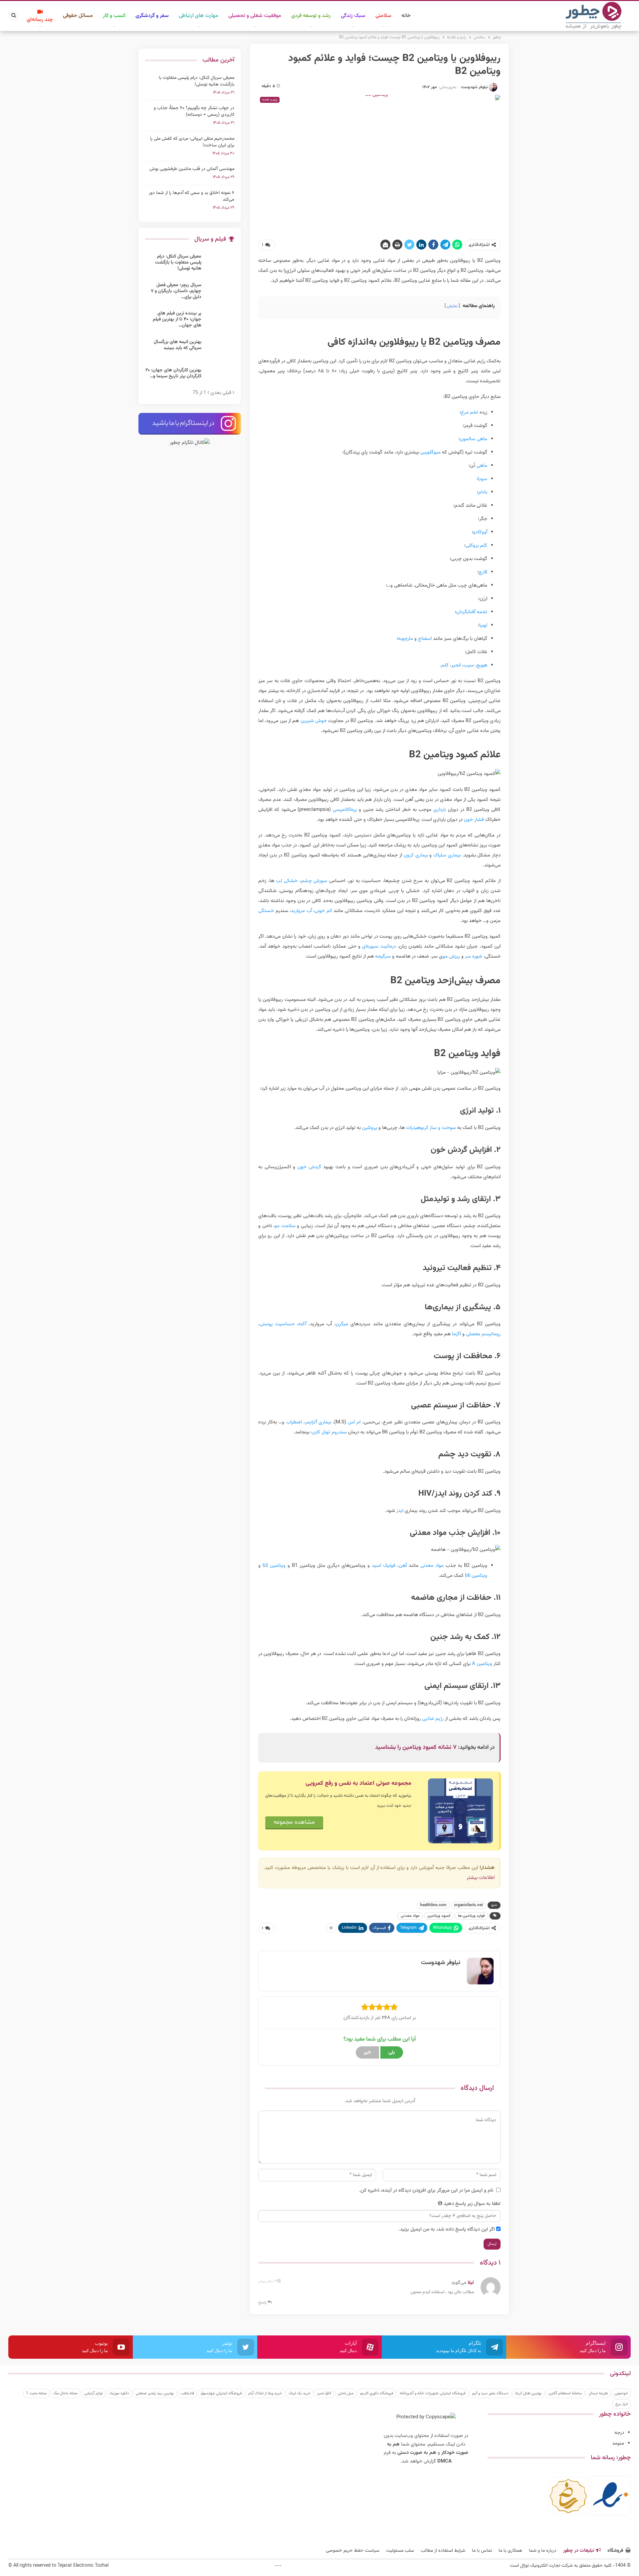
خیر (367, 2052)
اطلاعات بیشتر (481, 1878)
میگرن (342, 1324)
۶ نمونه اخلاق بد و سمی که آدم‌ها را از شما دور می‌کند (192, 196)
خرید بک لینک (300, 2393)
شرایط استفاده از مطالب (443, 2551)
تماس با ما (482, 2551)
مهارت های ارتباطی (199, 16)
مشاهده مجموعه (294, 1822)
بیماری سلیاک (447, 855)
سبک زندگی (353, 16)
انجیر (456, 665)
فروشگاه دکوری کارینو (377, 2393)
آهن (403, 1566)
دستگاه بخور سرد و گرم (490, 2393)
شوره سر (474, 956)
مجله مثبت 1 (36, 2393)
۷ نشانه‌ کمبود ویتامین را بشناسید (416, 1748)
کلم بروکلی (476, 546)
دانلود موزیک (119, 2393)
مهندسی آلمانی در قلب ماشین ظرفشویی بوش (192, 169)
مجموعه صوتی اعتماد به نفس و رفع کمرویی (358, 1783)
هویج (482, 665)
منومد (618, 2443)
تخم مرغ (470, 412)
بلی (392, 2052)
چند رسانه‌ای (40, 20)
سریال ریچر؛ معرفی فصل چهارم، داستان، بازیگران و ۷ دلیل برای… (176, 291)
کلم (445, 665)
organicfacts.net (468, 1905)
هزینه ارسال (598, 2393)
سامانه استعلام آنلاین (565, 2393)
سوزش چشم (314, 881)
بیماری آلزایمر (318, 1422)
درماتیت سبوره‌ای (379, 946)
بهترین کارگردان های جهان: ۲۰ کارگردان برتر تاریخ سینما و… (173, 373)
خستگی (266, 911)
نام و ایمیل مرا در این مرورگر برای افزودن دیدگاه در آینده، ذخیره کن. (426, 2191)
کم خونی (323, 911)
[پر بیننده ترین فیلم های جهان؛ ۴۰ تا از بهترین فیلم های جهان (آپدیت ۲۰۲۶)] (220, 321)
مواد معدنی (432, 1566)
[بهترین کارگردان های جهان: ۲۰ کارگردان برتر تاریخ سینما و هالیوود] (220, 378)
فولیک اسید (384, 1566)
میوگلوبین (430, 452)
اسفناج (425, 639)
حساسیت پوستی (277, 1324)
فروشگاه (615, 2551)
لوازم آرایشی (93, 2393)
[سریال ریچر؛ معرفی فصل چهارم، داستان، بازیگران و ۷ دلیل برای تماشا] (220, 293)
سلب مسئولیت (400, 2551)
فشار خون (474, 820)
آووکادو (480, 532)
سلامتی (383, 16)
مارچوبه (406, 639)
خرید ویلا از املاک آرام (265, 2393)
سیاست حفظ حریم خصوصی (353, 2551)
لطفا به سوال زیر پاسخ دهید (472, 2204)
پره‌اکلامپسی (344, 810)
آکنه (302, 1324)
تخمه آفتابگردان (472, 612)
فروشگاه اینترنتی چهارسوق (221, 2393)
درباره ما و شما (543, 2551)
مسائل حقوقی (78, 16)
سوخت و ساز (443, 1128)
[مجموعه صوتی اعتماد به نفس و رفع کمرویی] (460, 1811)
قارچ (483, 572)
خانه (406, 16)
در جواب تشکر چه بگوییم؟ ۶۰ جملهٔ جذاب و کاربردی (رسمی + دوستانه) (194, 111)
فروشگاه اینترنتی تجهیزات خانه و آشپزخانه (432, 2393)
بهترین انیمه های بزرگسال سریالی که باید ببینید (178, 345)
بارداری (440, 810)
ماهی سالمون (474, 439)
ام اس (354, 1422)
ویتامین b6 (476, 1576)
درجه (619, 2433)
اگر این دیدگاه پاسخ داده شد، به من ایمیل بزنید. (447, 2229)
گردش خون (309, 1167)
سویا (483, 479)
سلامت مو (285, 1226)
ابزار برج (622, 2404)
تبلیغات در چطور (579, 2551)
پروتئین (370, 1128)
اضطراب (294, 1422)
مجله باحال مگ (65, 2393)
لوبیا (483, 625)
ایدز (400, 1511)
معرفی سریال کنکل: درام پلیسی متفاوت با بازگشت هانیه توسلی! (197, 81)
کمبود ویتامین (439, 1916)
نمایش (452, 306)
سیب (469, 665)
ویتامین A (482, 1664)
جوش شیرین (314, 721)
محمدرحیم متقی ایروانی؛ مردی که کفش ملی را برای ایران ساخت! (192, 142)
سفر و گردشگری (152, 16)
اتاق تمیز (324, 2393)
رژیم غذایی (433, 1719)
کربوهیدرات (417, 1128)
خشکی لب (287, 881)
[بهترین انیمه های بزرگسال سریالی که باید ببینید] (220, 350)
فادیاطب (187, 2393)
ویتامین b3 (274, 1566)
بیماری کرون (416, 855)
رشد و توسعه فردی (311, 16)
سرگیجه (383, 956)
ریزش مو (451, 956)
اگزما (456, 1334)
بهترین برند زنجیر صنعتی (155, 2393)
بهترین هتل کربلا (529, 2393)
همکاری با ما (510, 2551)
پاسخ (263, 2302)
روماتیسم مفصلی (483, 1334)
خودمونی (621, 2393)
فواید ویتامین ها (471, 1916)
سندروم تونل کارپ (329, 1432)
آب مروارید (301, 911)
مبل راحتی (346, 2393)
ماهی (482, 466)
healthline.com (433, 1905)
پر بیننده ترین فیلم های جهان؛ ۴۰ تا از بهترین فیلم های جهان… (177, 319)
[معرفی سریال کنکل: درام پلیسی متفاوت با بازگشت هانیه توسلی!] (220, 264)
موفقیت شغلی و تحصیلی (255, 16)
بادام (483, 492)
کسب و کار (114, 16)
